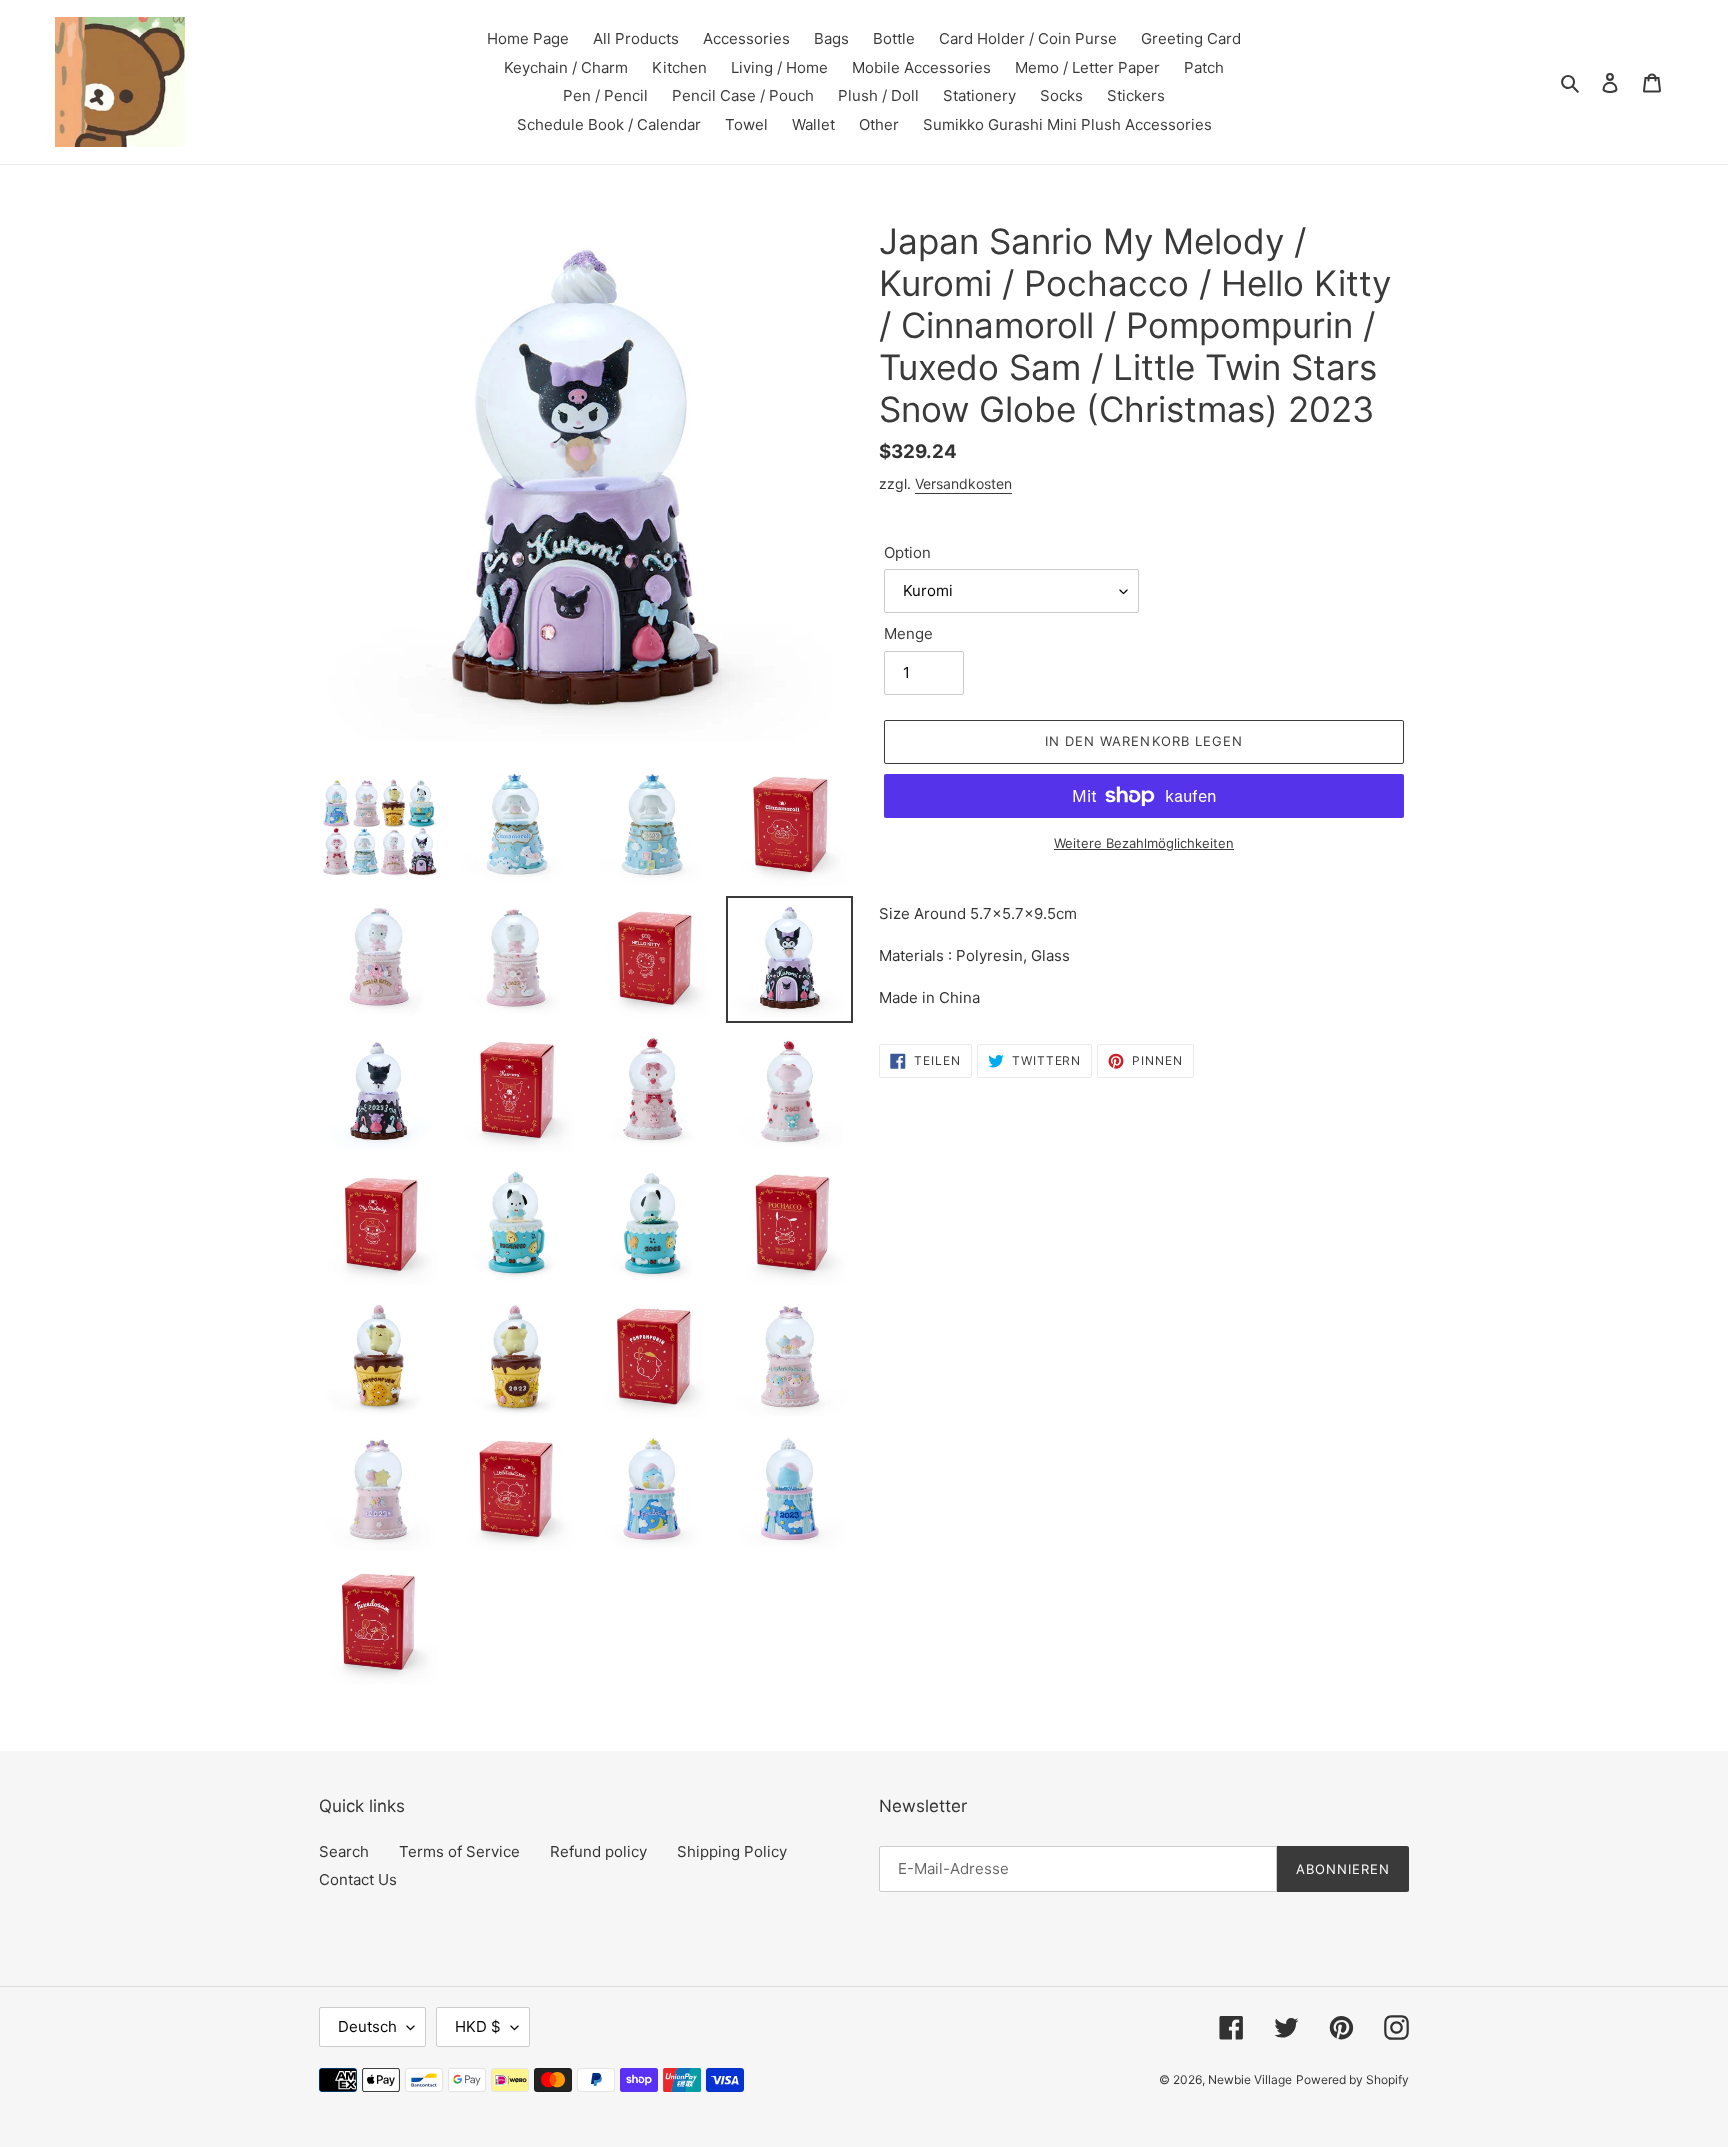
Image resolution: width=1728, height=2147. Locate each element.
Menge (908, 633)
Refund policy (598, 1851)
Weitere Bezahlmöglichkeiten (1144, 843)
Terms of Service (459, 1851)
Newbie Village (1250, 2079)
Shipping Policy (732, 1851)
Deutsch (367, 2026)
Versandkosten (963, 483)
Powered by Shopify (1352, 2079)
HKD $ (478, 2026)
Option (907, 552)
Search (344, 1851)
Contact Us (358, 1879)
